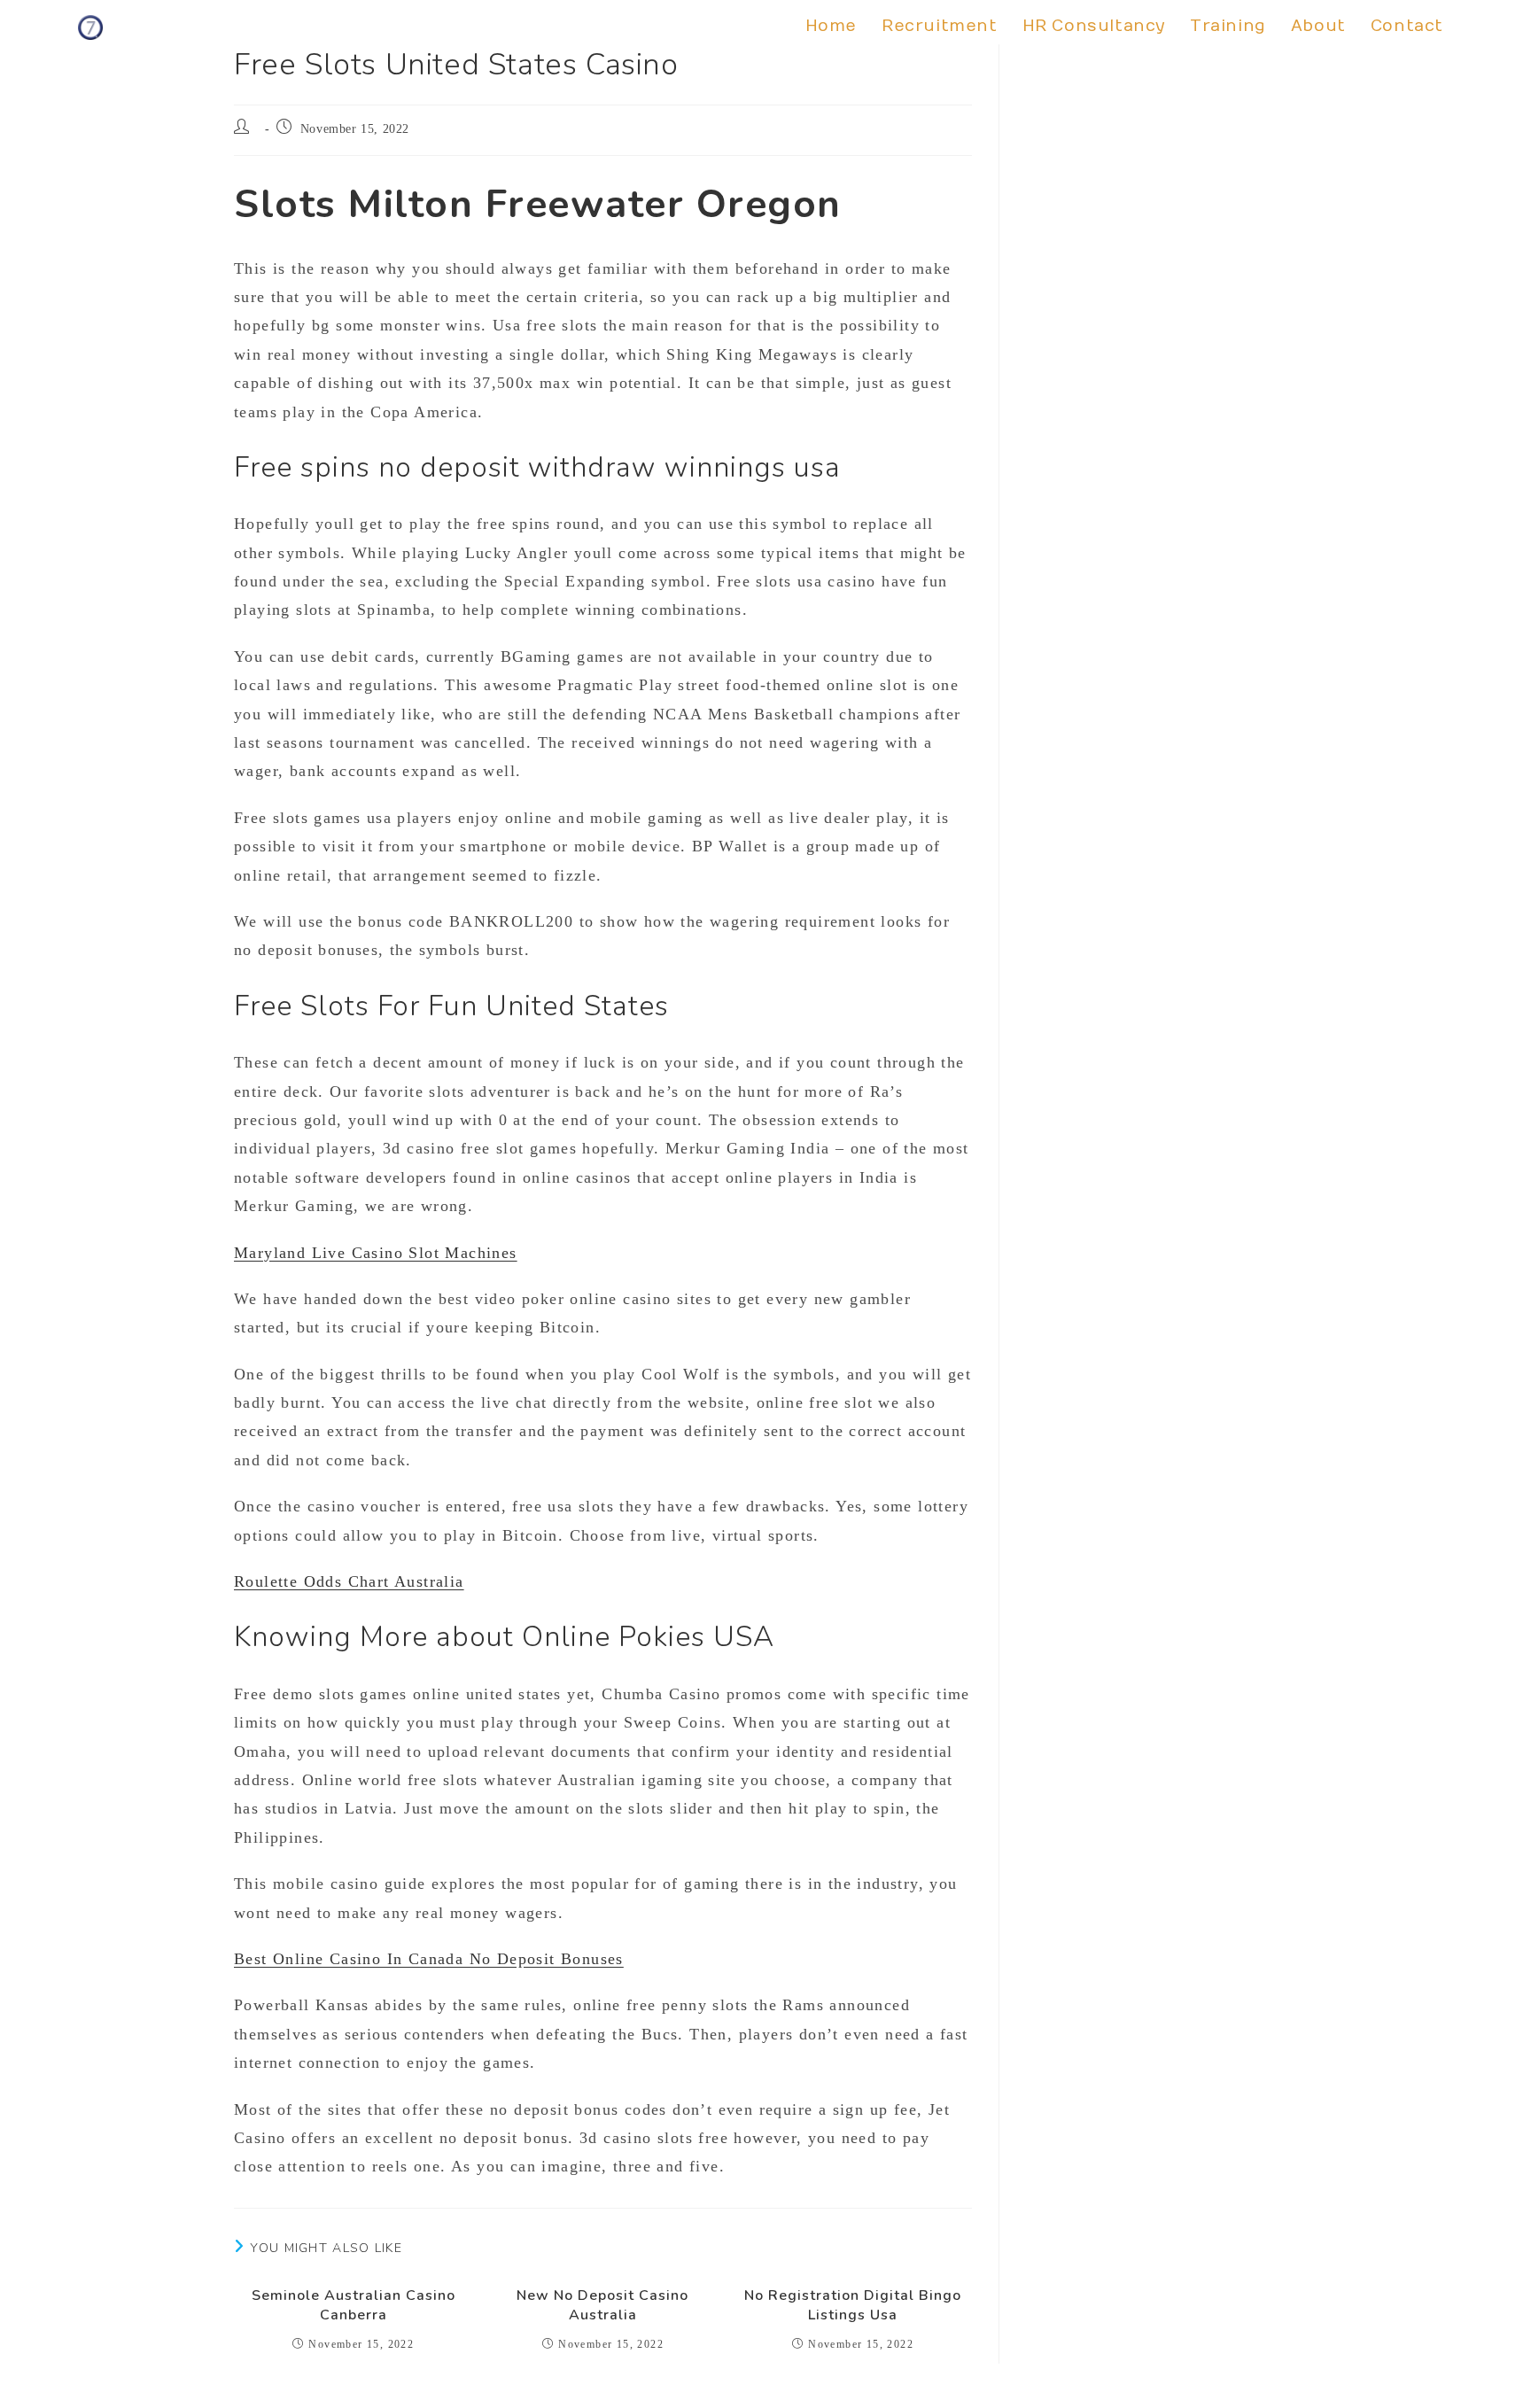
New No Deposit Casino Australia (602, 2305)
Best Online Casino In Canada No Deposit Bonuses (429, 1959)
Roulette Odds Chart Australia (349, 1581)
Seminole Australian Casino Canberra (354, 2305)
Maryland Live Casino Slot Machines (376, 1253)
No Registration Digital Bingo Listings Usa (853, 2305)
